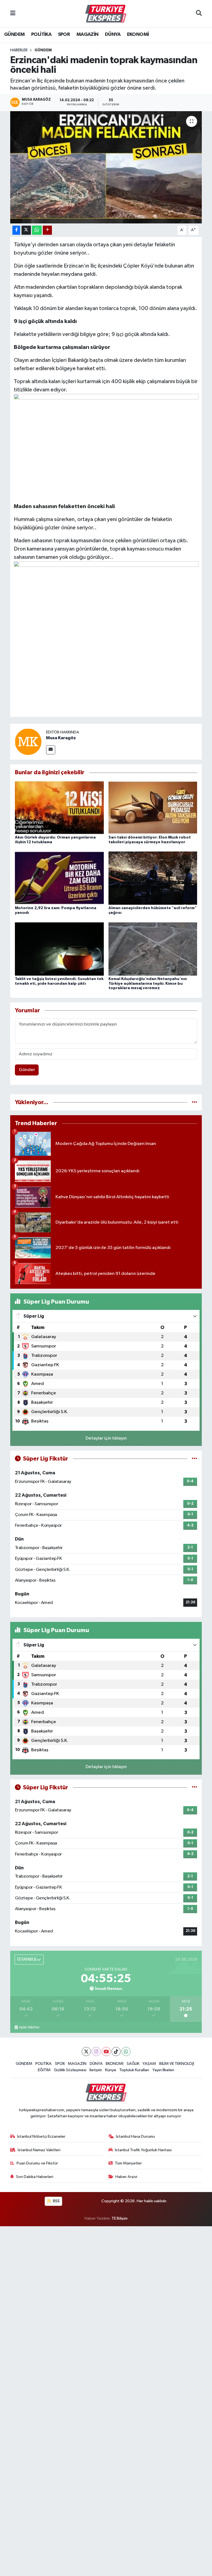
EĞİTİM (44, 2070)
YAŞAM (149, 2064)
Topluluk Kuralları (134, 2070)
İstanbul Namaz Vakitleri (39, 2150)
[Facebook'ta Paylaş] (16, 230)
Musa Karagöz (61, 738)
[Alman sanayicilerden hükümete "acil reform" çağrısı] (153, 878)
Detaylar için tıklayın (106, 1438)
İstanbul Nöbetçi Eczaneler (41, 2136)
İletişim (96, 2070)
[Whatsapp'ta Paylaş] (37, 230)
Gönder (27, 1070)
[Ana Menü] (13, 14)
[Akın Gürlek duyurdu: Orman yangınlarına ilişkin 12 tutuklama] (59, 807)
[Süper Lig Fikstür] (194, 1459)
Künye (111, 2070)
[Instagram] (96, 2052)
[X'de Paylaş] (26, 230)
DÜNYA (113, 34)
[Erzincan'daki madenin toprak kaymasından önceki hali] (106, 167)
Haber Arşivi (126, 2177)
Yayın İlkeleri (163, 2070)
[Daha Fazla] (47, 230)
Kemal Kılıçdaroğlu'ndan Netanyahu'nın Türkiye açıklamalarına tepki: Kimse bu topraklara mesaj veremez (148, 984)
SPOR (64, 34)
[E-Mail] (51, 750)
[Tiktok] (116, 2052)
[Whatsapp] (126, 2052)
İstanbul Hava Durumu (135, 2136)
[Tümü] (194, 1102)
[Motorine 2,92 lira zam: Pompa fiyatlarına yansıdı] (59, 878)
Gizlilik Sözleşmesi (70, 2070)
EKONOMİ (138, 34)
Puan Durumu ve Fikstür (37, 2163)
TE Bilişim (120, 2218)
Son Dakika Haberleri (35, 2177)
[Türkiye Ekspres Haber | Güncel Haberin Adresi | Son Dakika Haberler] (106, 14)
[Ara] (199, 14)
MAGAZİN (88, 34)
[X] (86, 2052)
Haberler (19, 50)
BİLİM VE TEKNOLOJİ (177, 2064)
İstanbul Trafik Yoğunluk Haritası (143, 2150)
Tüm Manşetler (128, 2163)
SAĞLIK (133, 2064)
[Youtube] (106, 2052)
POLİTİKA (41, 34)
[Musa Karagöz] (28, 742)
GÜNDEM (14, 34)
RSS (56, 2201)
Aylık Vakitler (29, 2027)
